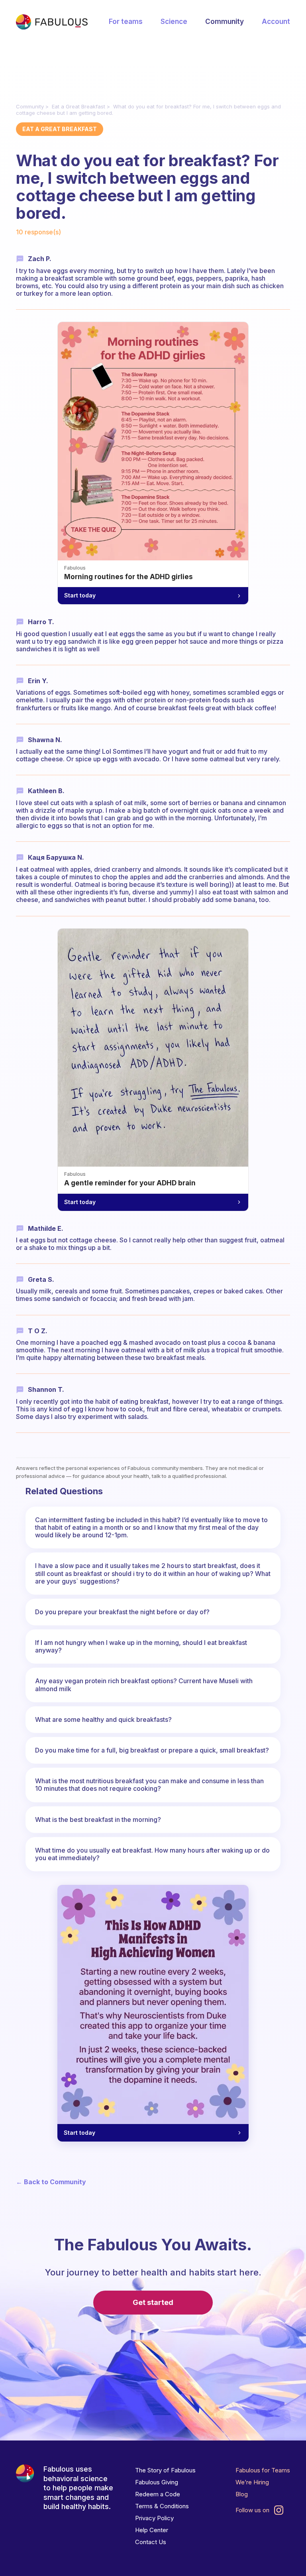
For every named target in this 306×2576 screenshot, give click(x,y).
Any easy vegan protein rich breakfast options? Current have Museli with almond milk (144, 1685)
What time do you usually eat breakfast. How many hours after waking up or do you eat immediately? (152, 1854)
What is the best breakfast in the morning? (98, 1820)
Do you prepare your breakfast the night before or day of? (122, 1612)
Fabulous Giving (157, 2482)
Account (276, 22)
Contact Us (151, 2542)
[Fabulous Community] (52, 22)
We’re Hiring (252, 2482)
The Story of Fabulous (165, 2470)
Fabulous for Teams (263, 2470)
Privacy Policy (154, 2518)
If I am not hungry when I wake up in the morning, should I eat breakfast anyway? (141, 1646)
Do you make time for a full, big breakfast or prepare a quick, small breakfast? (152, 1750)
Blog (242, 2494)
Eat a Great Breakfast (78, 106)
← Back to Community (51, 2182)
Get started (153, 2302)
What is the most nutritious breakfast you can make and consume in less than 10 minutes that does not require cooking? (149, 1785)
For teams (126, 22)
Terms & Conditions (162, 2506)
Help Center (152, 2530)
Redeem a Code (158, 2494)
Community (225, 22)
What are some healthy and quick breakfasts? (103, 1719)
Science (174, 22)
